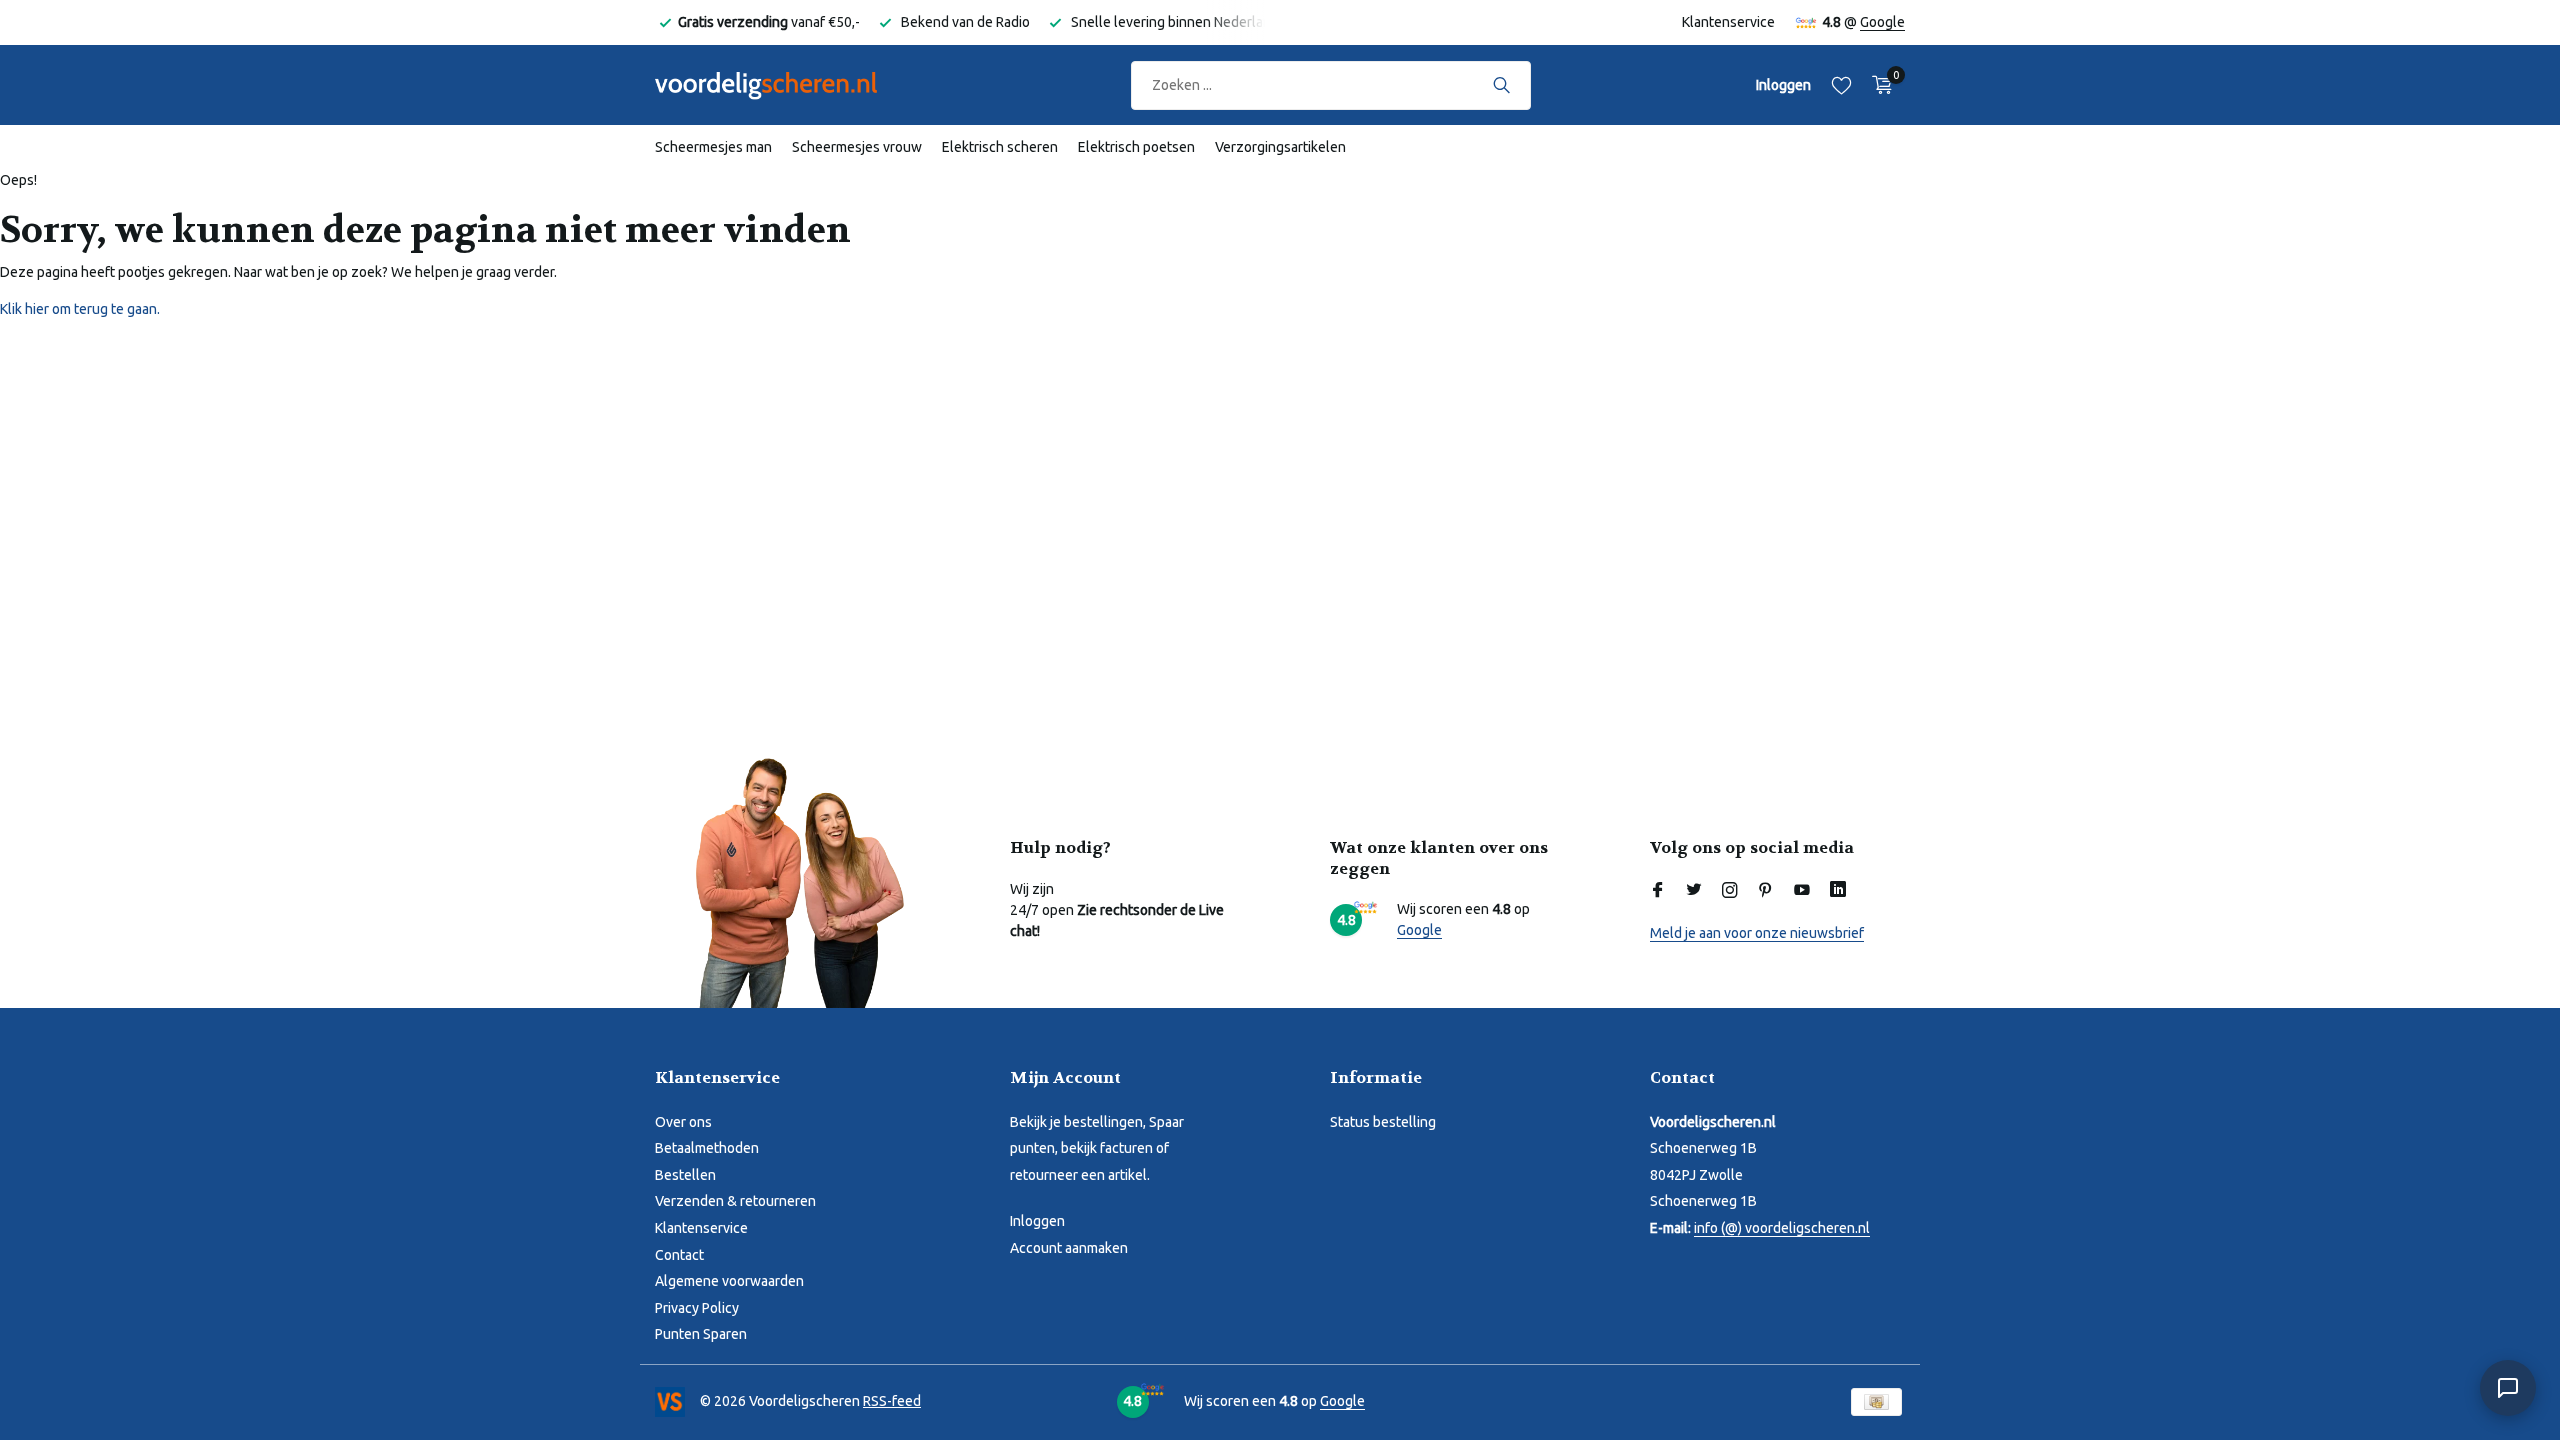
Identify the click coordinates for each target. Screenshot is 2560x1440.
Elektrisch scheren (1000, 147)
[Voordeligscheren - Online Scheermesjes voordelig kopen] (785, 85)
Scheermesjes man (713, 147)
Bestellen (685, 1175)
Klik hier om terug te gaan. (80, 309)
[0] (1877, 85)
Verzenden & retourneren (735, 1201)
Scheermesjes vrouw (857, 147)
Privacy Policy (697, 1308)
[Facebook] (1658, 891)
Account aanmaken (1069, 1248)
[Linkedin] (1838, 891)
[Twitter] (1694, 891)
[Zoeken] (1501, 85)
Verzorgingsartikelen (1280, 147)
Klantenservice (1728, 22)
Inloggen (1037, 1221)
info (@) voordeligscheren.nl (1782, 1228)
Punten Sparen (701, 1334)
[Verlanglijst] (1841, 85)
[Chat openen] (2508, 1388)
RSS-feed (892, 1401)
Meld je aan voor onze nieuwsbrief (1757, 933)
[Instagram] (1730, 891)
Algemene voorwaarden (729, 1281)
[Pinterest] (1766, 891)
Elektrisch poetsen (1136, 147)
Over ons (683, 1122)
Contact (679, 1255)
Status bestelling (1383, 1122)
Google (1882, 22)
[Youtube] (1802, 891)
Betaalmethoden (707, 1148)
